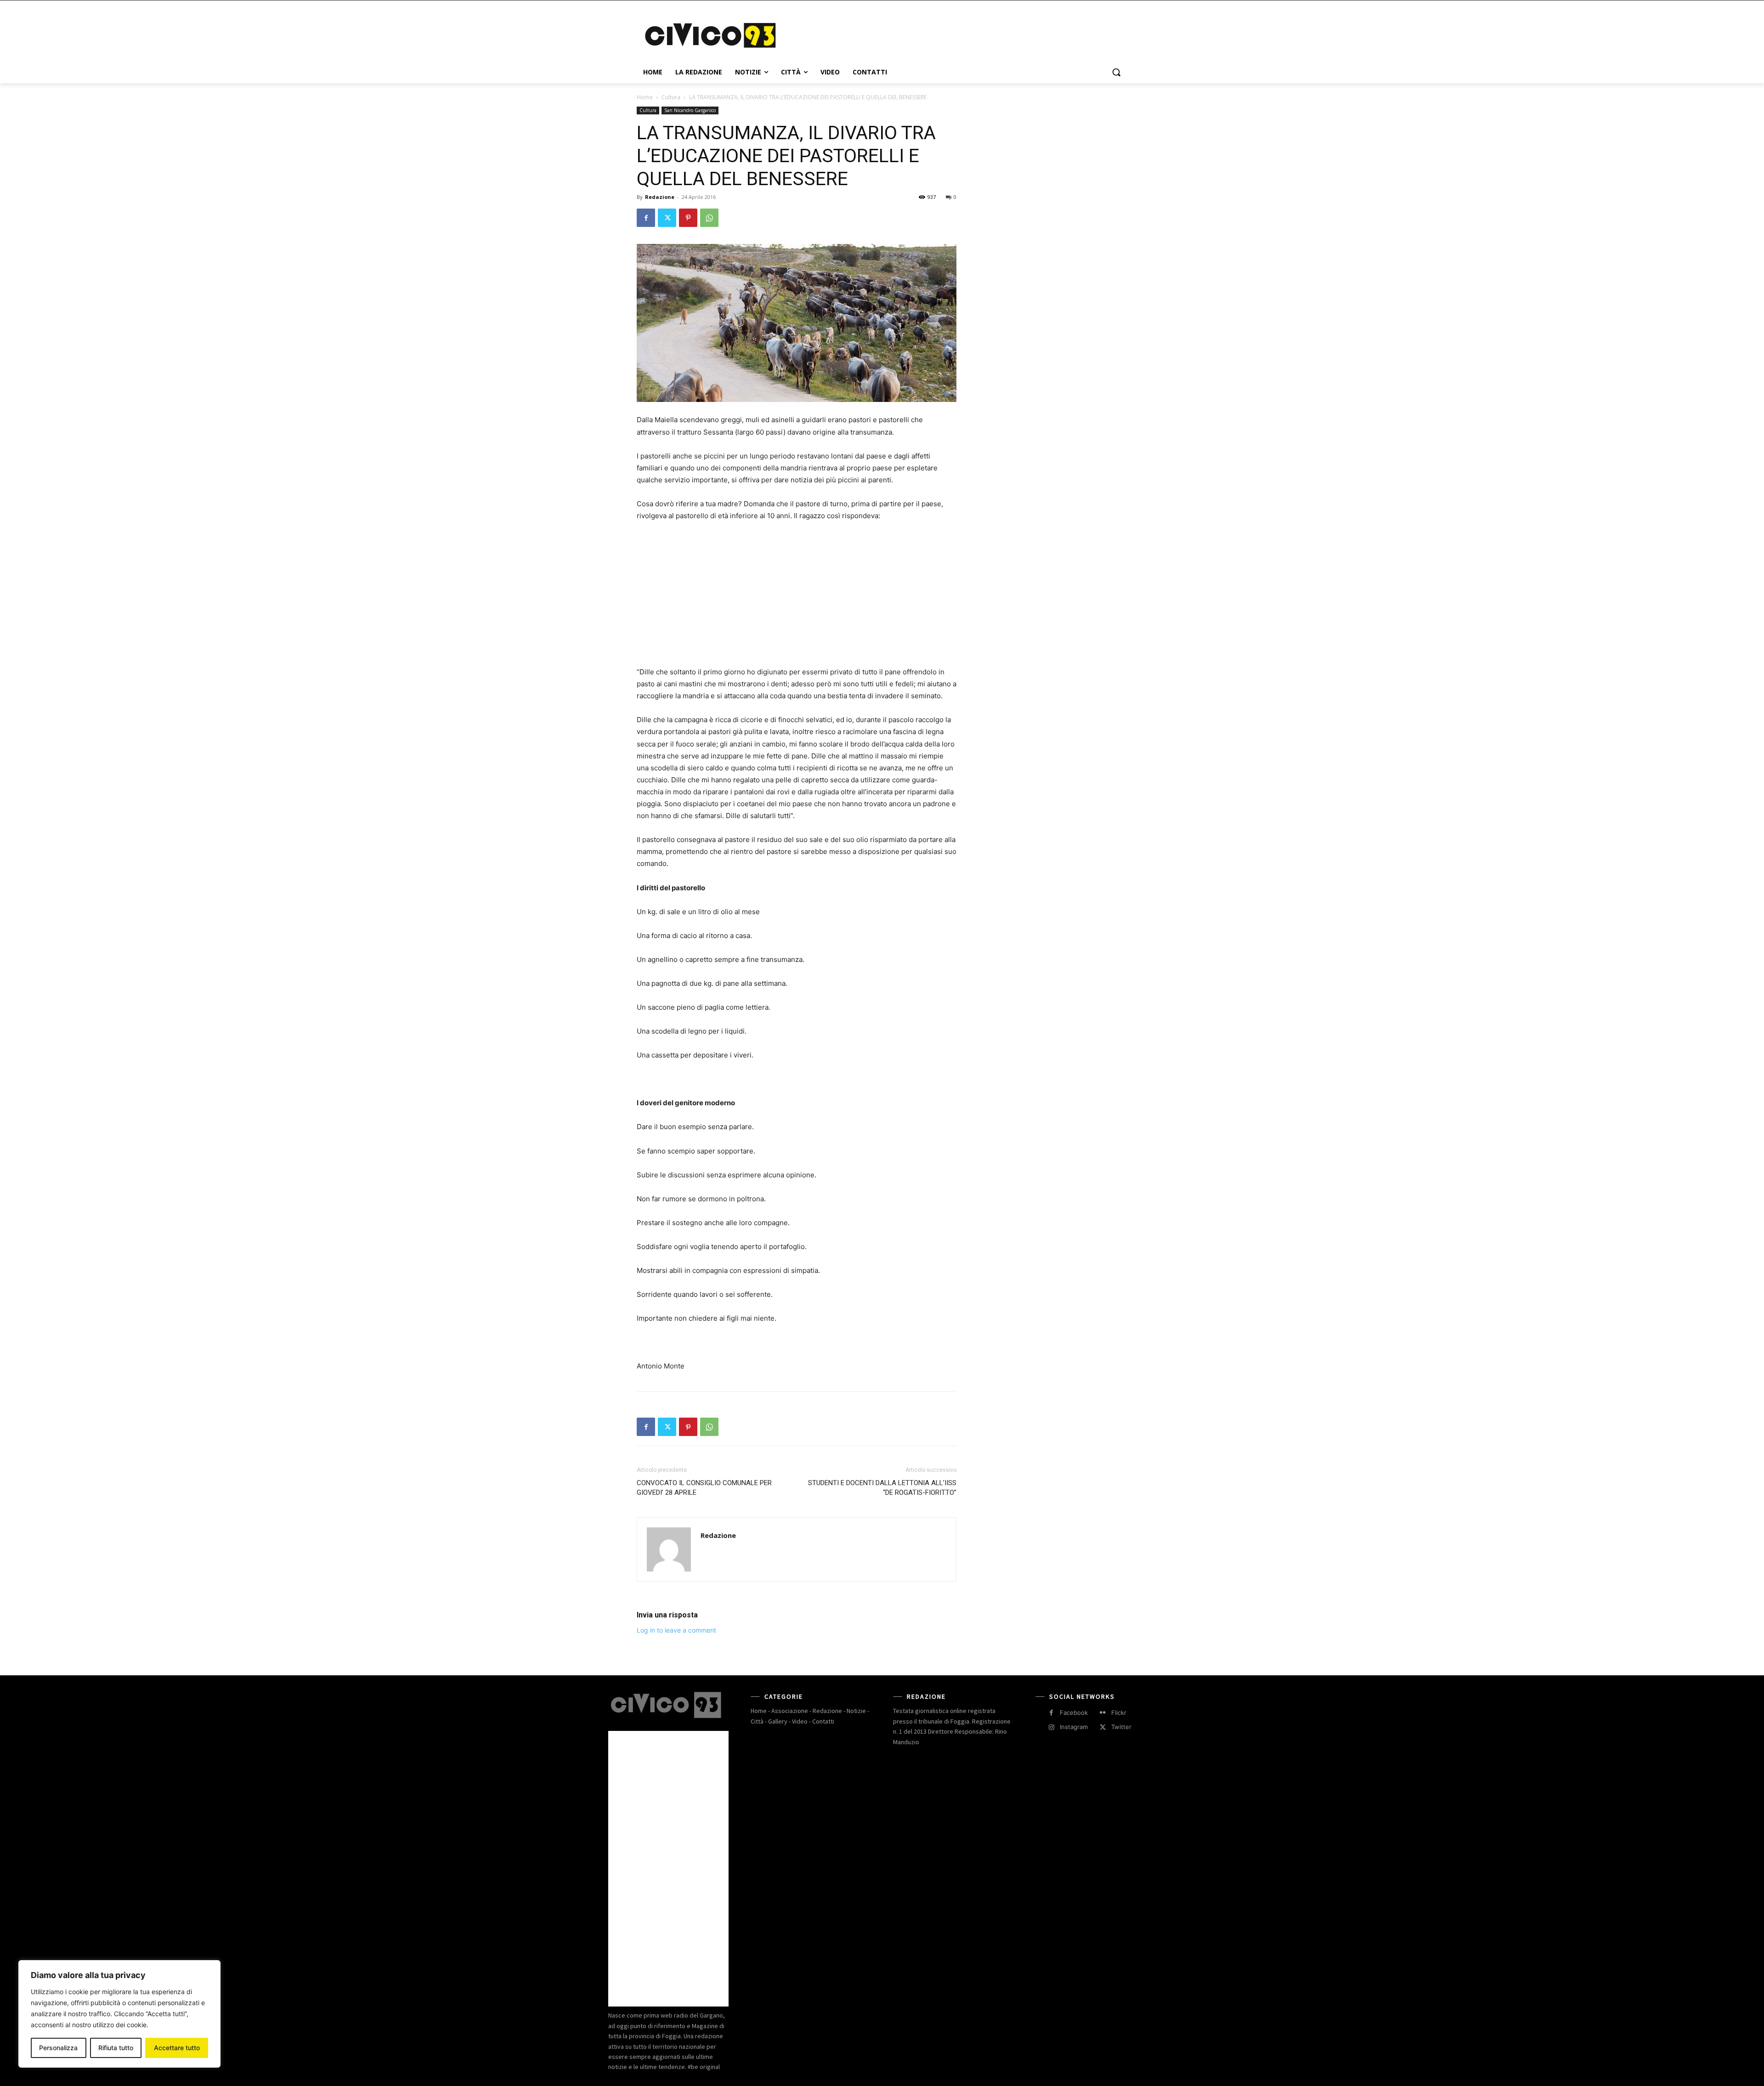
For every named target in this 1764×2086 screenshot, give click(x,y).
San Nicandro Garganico (690, 110)
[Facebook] (646, 218)
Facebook (1074, 1713)
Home (645, 97)
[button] (1116, 72)
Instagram (1074, 1727)
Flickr (1119, 1713)
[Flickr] (1103, 1713)
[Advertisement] (951, 34)
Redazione (660, 197)
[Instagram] (1051, 1727)
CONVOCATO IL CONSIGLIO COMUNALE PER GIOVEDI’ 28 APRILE (704, 1488)
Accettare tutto (177, 2048)
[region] (119, 2014)
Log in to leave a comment (676, 1630)
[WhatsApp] (709, 218)
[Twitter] (667, 218)
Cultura (671, 97)
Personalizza (58, 2048)
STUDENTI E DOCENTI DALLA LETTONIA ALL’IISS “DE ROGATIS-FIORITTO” (882, 1488)
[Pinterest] (688, 218)
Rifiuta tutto (116, 2048)
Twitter (1121, 1727)
